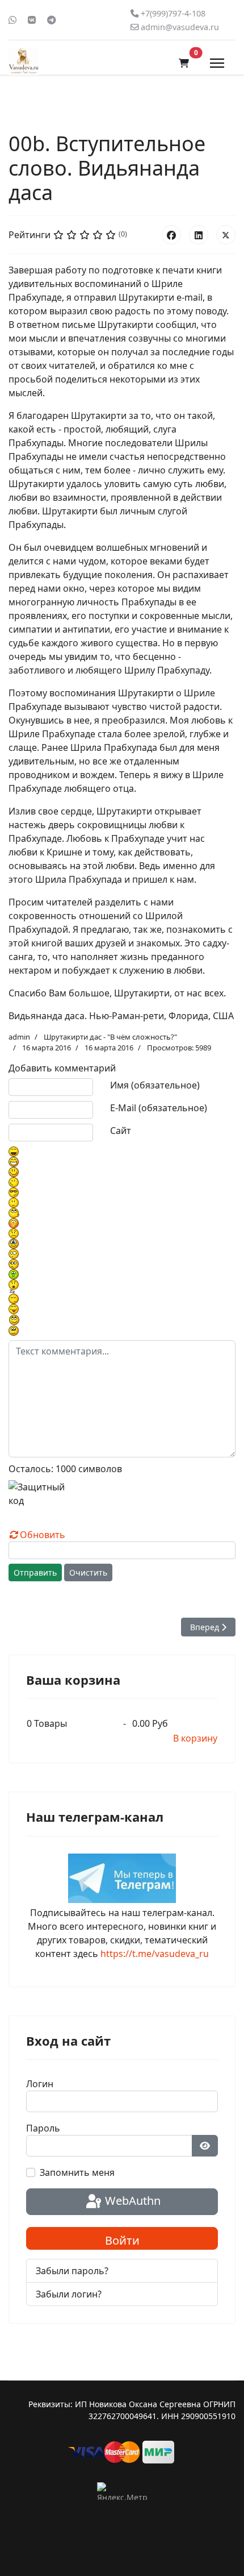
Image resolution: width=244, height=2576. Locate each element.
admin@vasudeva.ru (180, 27)
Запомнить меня (77, 2172)
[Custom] (52, 20)
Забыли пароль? (72, 2271)
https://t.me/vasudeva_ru (155, 1954)
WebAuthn (131, 2201)
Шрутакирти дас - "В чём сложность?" (110, 1037)
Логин (40, 2084)
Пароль (43, 2128)
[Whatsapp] (12, 20)
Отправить (35, 1572)
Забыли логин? (69, 2294)
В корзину (195, 1738)
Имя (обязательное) (155, 1085)
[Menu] (217, 63)
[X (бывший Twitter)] (226, 235)
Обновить (43, 1535)
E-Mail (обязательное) (159, 1108)
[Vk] (32, 20)
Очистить (88, 1572)
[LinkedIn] (199, 235)
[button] (184, 63)
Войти (122, 2240)
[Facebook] (171, 235)
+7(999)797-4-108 (173, 13)
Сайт (121, 1131)
